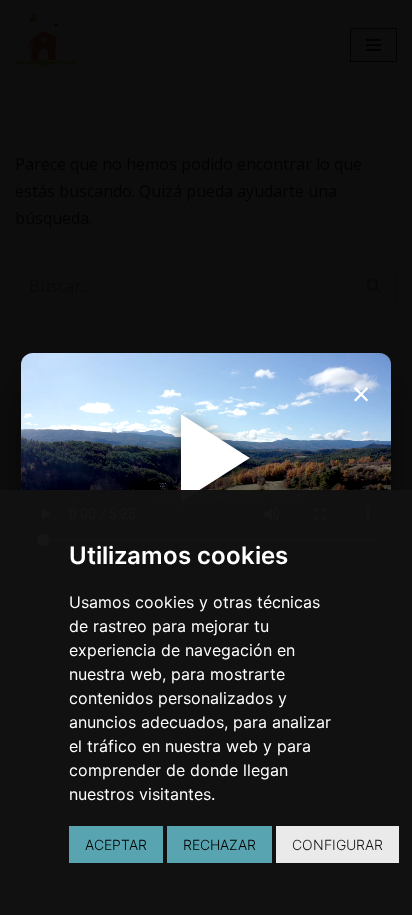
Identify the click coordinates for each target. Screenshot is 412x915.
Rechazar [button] (219, 844)
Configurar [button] (337, 844)
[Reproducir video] (206, 458)
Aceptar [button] (116, 844)
